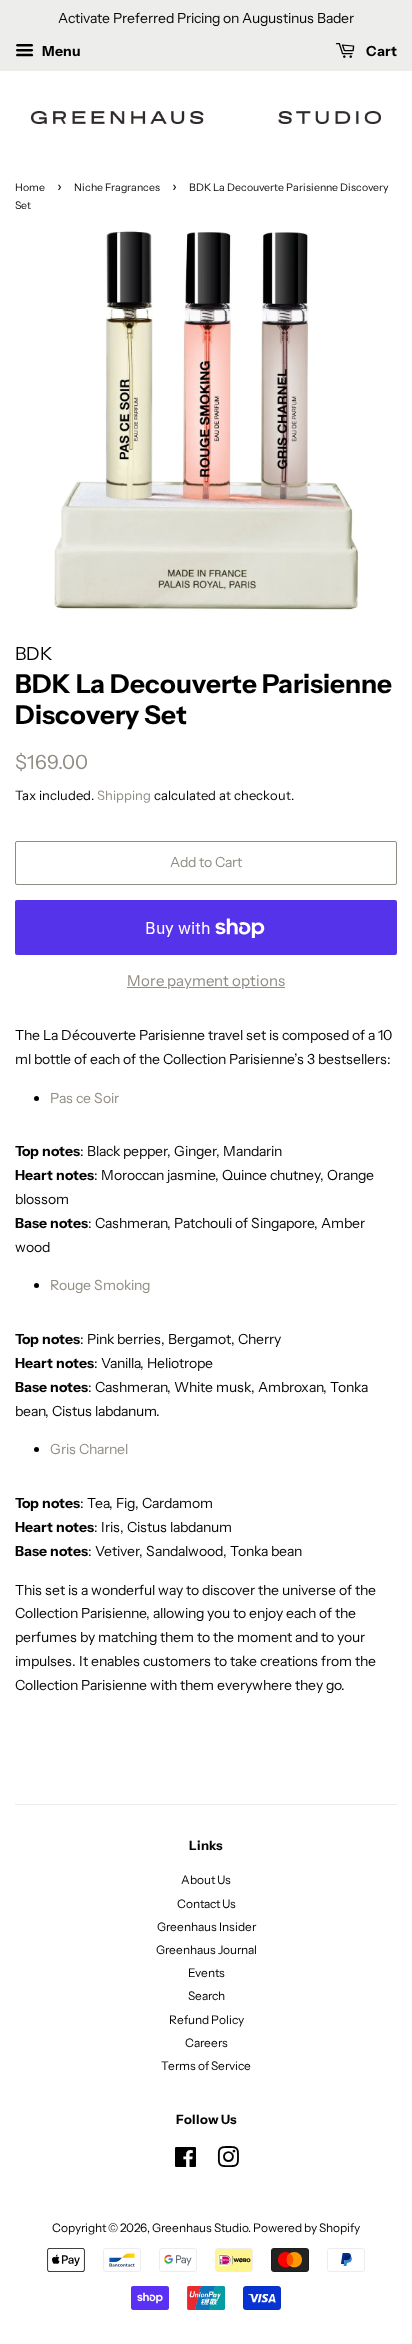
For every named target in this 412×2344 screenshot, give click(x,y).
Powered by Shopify (306, 2227)
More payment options (206, 980)
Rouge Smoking (100, 1285)
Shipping (124, 795)
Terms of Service (206, 2065)
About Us (206, 1879)
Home (30, 187)
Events (206, 1972)
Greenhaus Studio (200, 2227)
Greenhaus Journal (206, 1949)
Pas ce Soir (84, 1098)
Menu (60, 51)
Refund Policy (206, 2019)
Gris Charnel (89, 1449)
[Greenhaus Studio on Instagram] (228, 2161)
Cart (380, 51)
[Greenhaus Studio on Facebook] (185, 2161)
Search (206, 1995)
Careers (206, 2042)
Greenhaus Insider (206, 1926)
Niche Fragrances (117, 187)
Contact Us (206, 1903)
